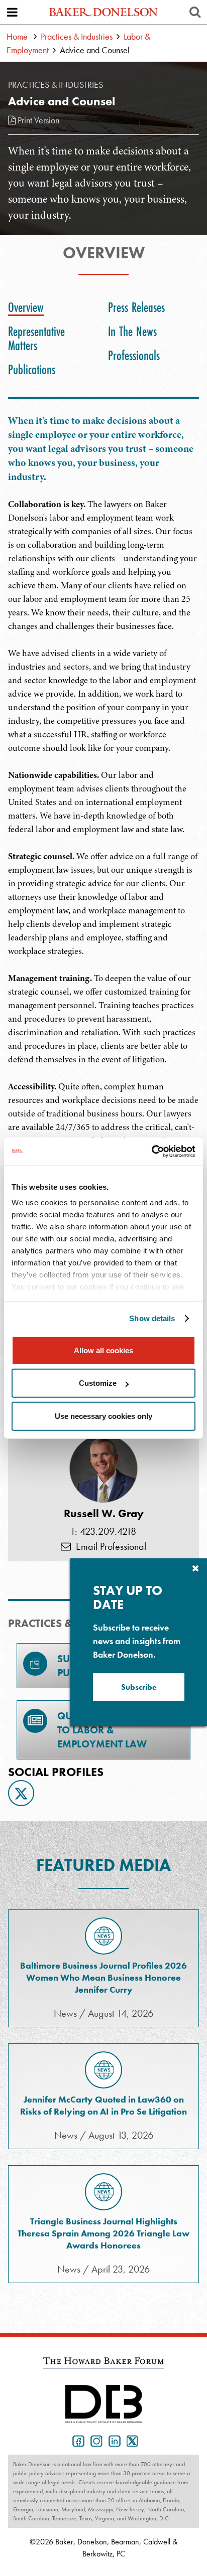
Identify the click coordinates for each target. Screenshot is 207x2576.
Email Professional (109, 1546)
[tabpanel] (103, 999)
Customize (98, 1383)
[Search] (195, 12)
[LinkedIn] (113, 2440)
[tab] (28, 307)
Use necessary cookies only (103, 1416)
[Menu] (12, 12)
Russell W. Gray (104, 1514)
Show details (152, 1318)
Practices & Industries (77, 36)
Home (17, 36)
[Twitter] (21, 1793)
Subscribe (139, 1687)
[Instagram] (94, 2440)
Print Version (37, 120)
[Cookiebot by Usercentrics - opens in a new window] (151, 1152)
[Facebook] (76, 2440)
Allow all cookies (103, 1350)
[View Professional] (103, 1469)
